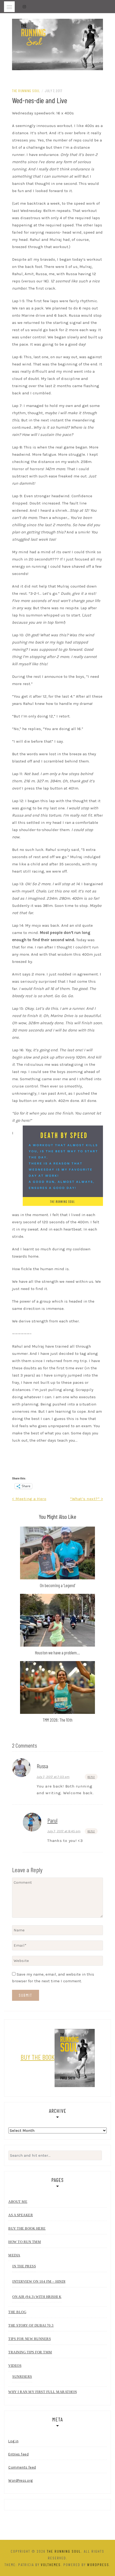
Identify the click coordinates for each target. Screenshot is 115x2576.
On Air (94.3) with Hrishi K (37, 2297)
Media (14, 2255)
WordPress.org (21, 2480)
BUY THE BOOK (38, 2057)
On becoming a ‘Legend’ (58, 1585)
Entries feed (18, 2454)
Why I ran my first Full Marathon (43, 2392)
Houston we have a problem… (57, 1652)
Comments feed (22, 2467)
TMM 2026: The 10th (57, 1720)
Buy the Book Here (27, 2228)
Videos (15, 2366)
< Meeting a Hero (29, 1499)
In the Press (24, 2266)
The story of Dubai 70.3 (31, 2325)
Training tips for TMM (30, 2352)
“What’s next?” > (87, 1499)
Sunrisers (22, 2377)
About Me (18, 2202)
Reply (91, 1777)
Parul (52, 1820)
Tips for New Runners (30, 2339)
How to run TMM (25, 2242)
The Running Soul (26, 91)
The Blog (17, 2312)
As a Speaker (21, 2215)
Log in (13, 2441)
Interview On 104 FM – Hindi (39, 2281)
